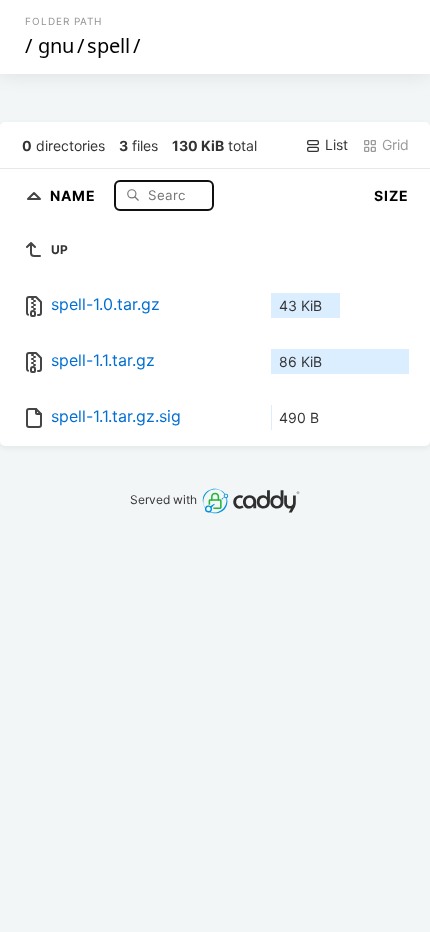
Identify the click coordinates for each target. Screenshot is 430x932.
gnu (56, 45)
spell (108, 45)
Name (75, 194)
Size (391, 195)
